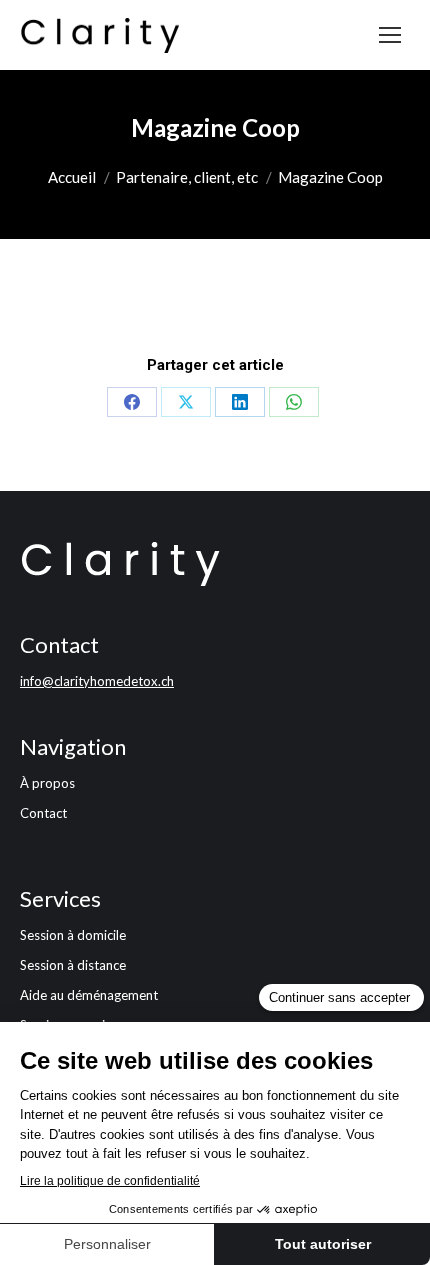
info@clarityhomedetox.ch (97, 681)
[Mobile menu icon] (390, 35)
